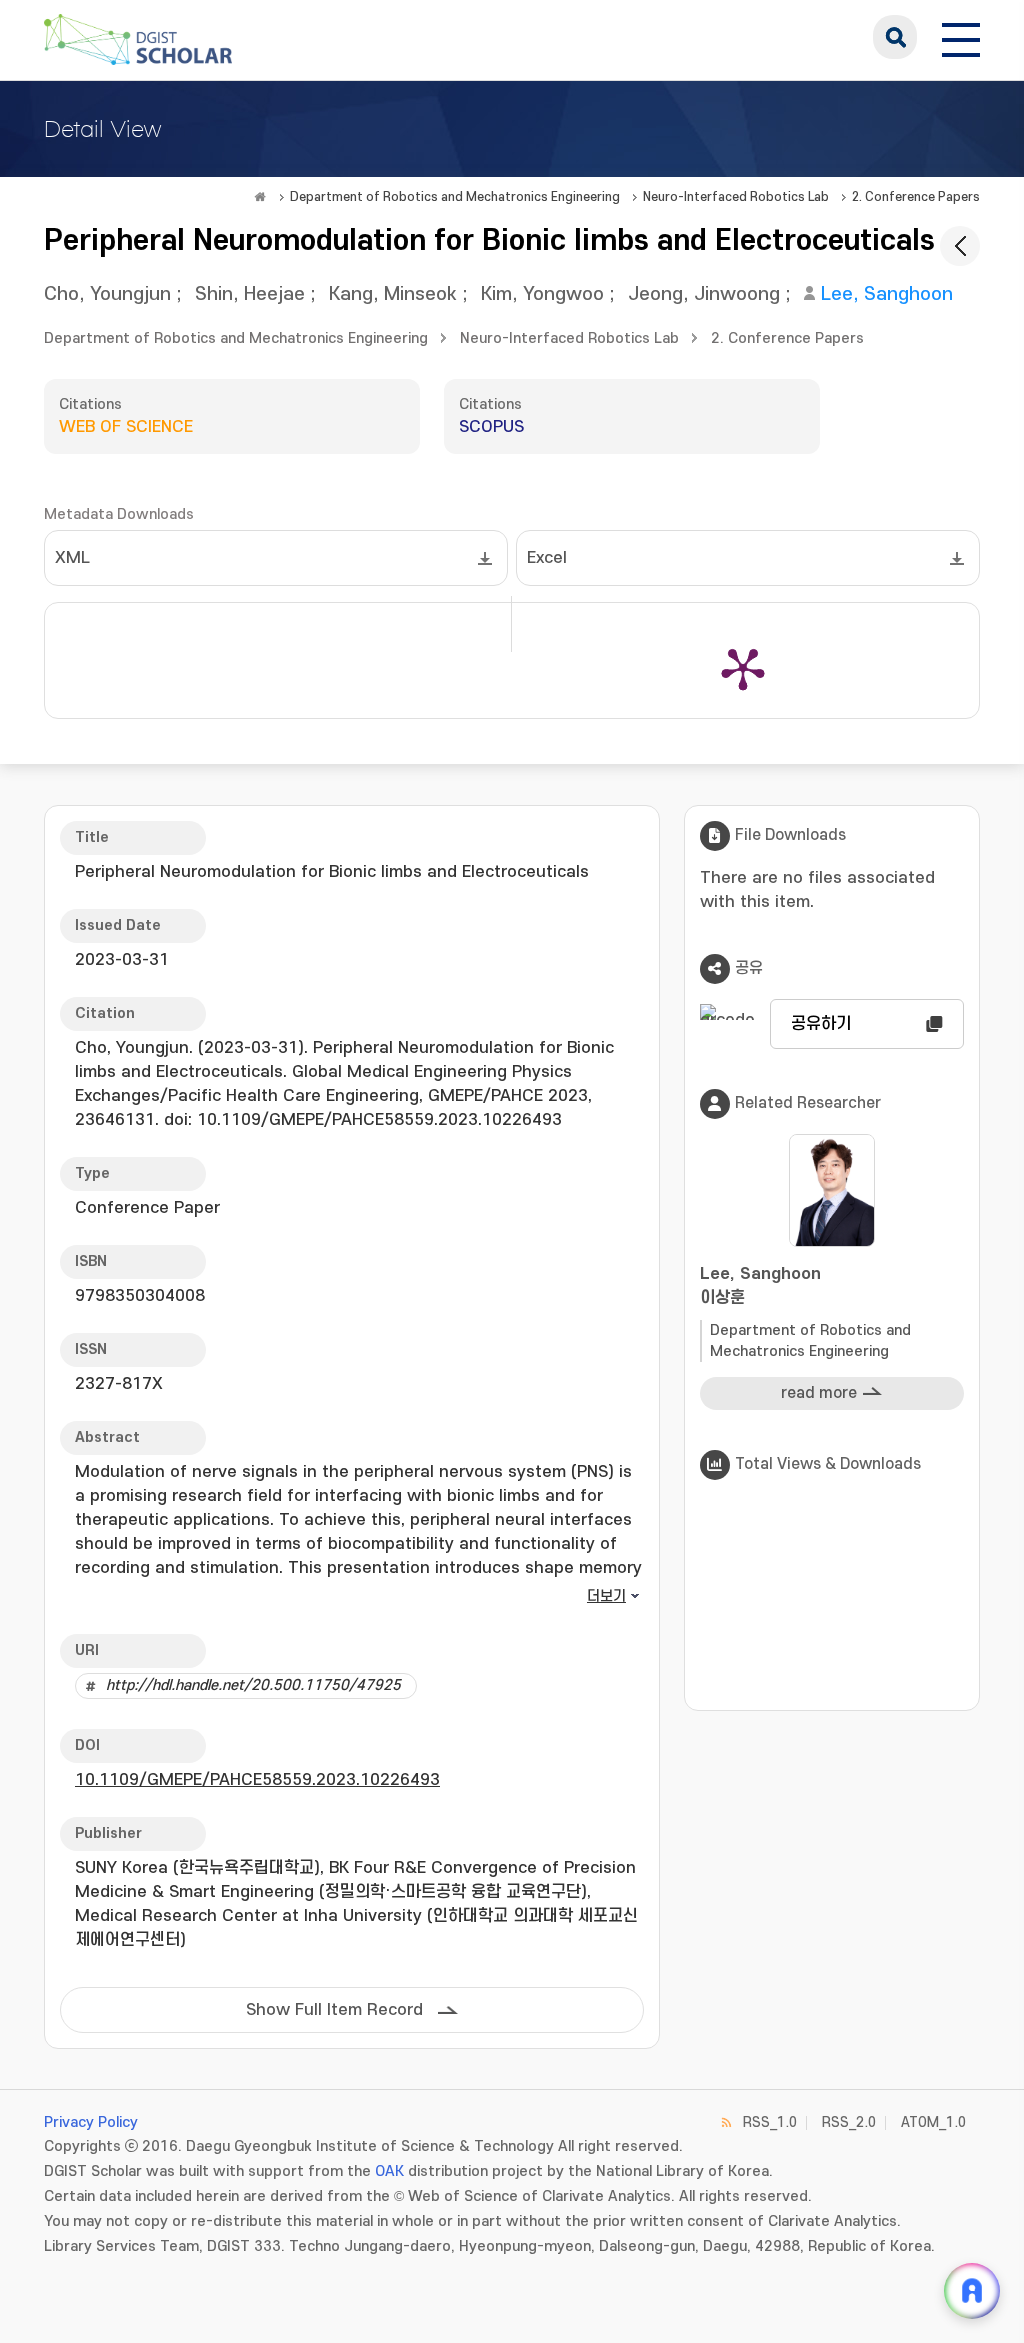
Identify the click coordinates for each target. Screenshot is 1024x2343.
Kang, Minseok (393, 294)
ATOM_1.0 (933, 2122)
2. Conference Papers (916, 197)
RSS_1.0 (770, 2122)
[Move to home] (260, 197)
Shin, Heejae (250, 294)
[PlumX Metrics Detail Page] (743, 668)
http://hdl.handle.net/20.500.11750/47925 (253, 1685)
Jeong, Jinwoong (704, 294)
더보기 (606, 1596)
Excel (547, 558)
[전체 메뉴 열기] (961, 37)
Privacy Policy (91, 2122)
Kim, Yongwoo (542, 294)
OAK (389, 2171)
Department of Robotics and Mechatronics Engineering (455, 197)
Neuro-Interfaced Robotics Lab (736, 197)
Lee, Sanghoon (887, 294)
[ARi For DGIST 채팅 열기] (972, 2291)
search (895, 37)
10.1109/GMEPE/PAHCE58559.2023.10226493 (257, 1780)
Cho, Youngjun (107, 294)
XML (72, 558)
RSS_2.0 (849, 2122)
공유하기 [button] (821, 1024)
